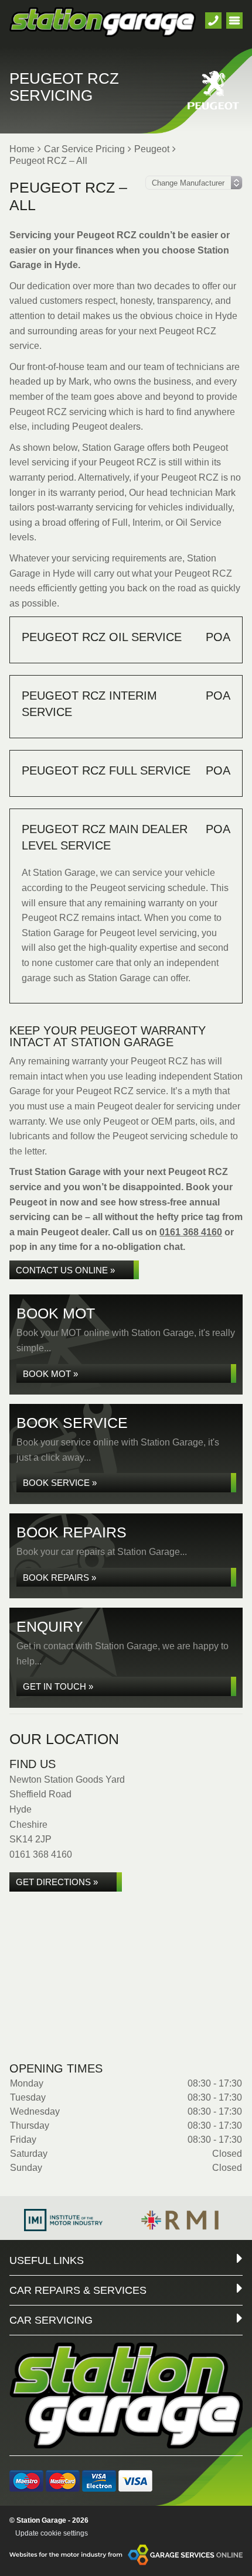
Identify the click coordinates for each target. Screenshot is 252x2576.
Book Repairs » (59, 1578)
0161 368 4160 (191, 1232)
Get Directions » (57, 1882)
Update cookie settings (52, 2533)
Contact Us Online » (65, 1270)
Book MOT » (50, 1374)
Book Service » (60, 1483)
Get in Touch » (58, 1686)
